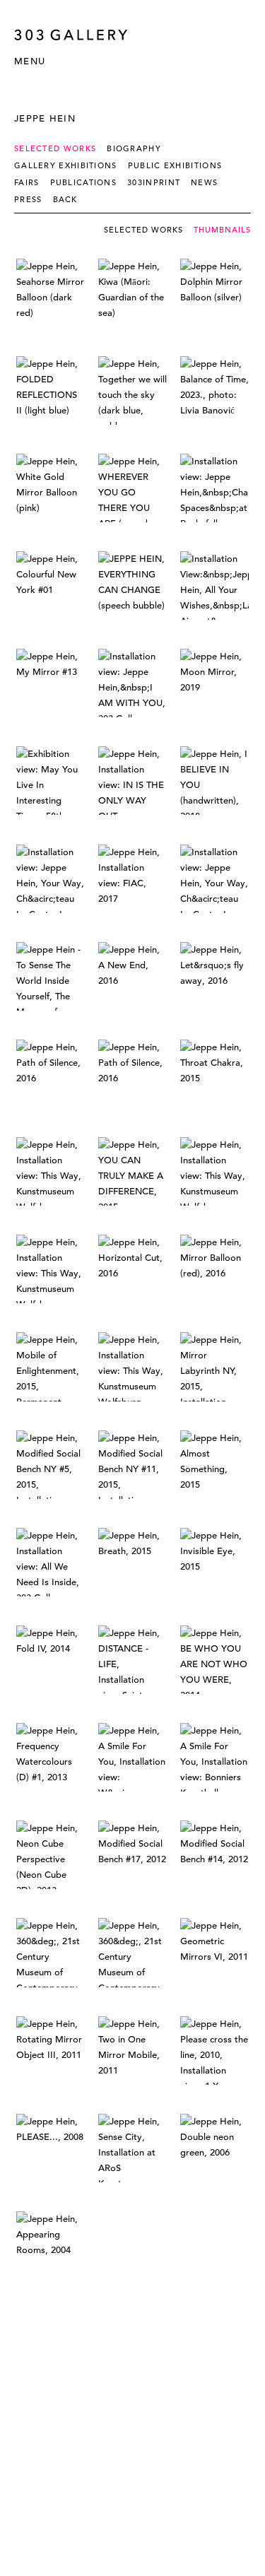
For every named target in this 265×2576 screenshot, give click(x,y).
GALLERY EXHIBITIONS (66, 165)
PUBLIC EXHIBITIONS (175, 165)
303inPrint (154, 182)
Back (65, 199)
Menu (30, 61)
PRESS (28, 199)
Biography (134, 148)
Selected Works (55, 148)
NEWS (204, 182)
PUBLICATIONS (84, 182)
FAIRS (27, 182)
